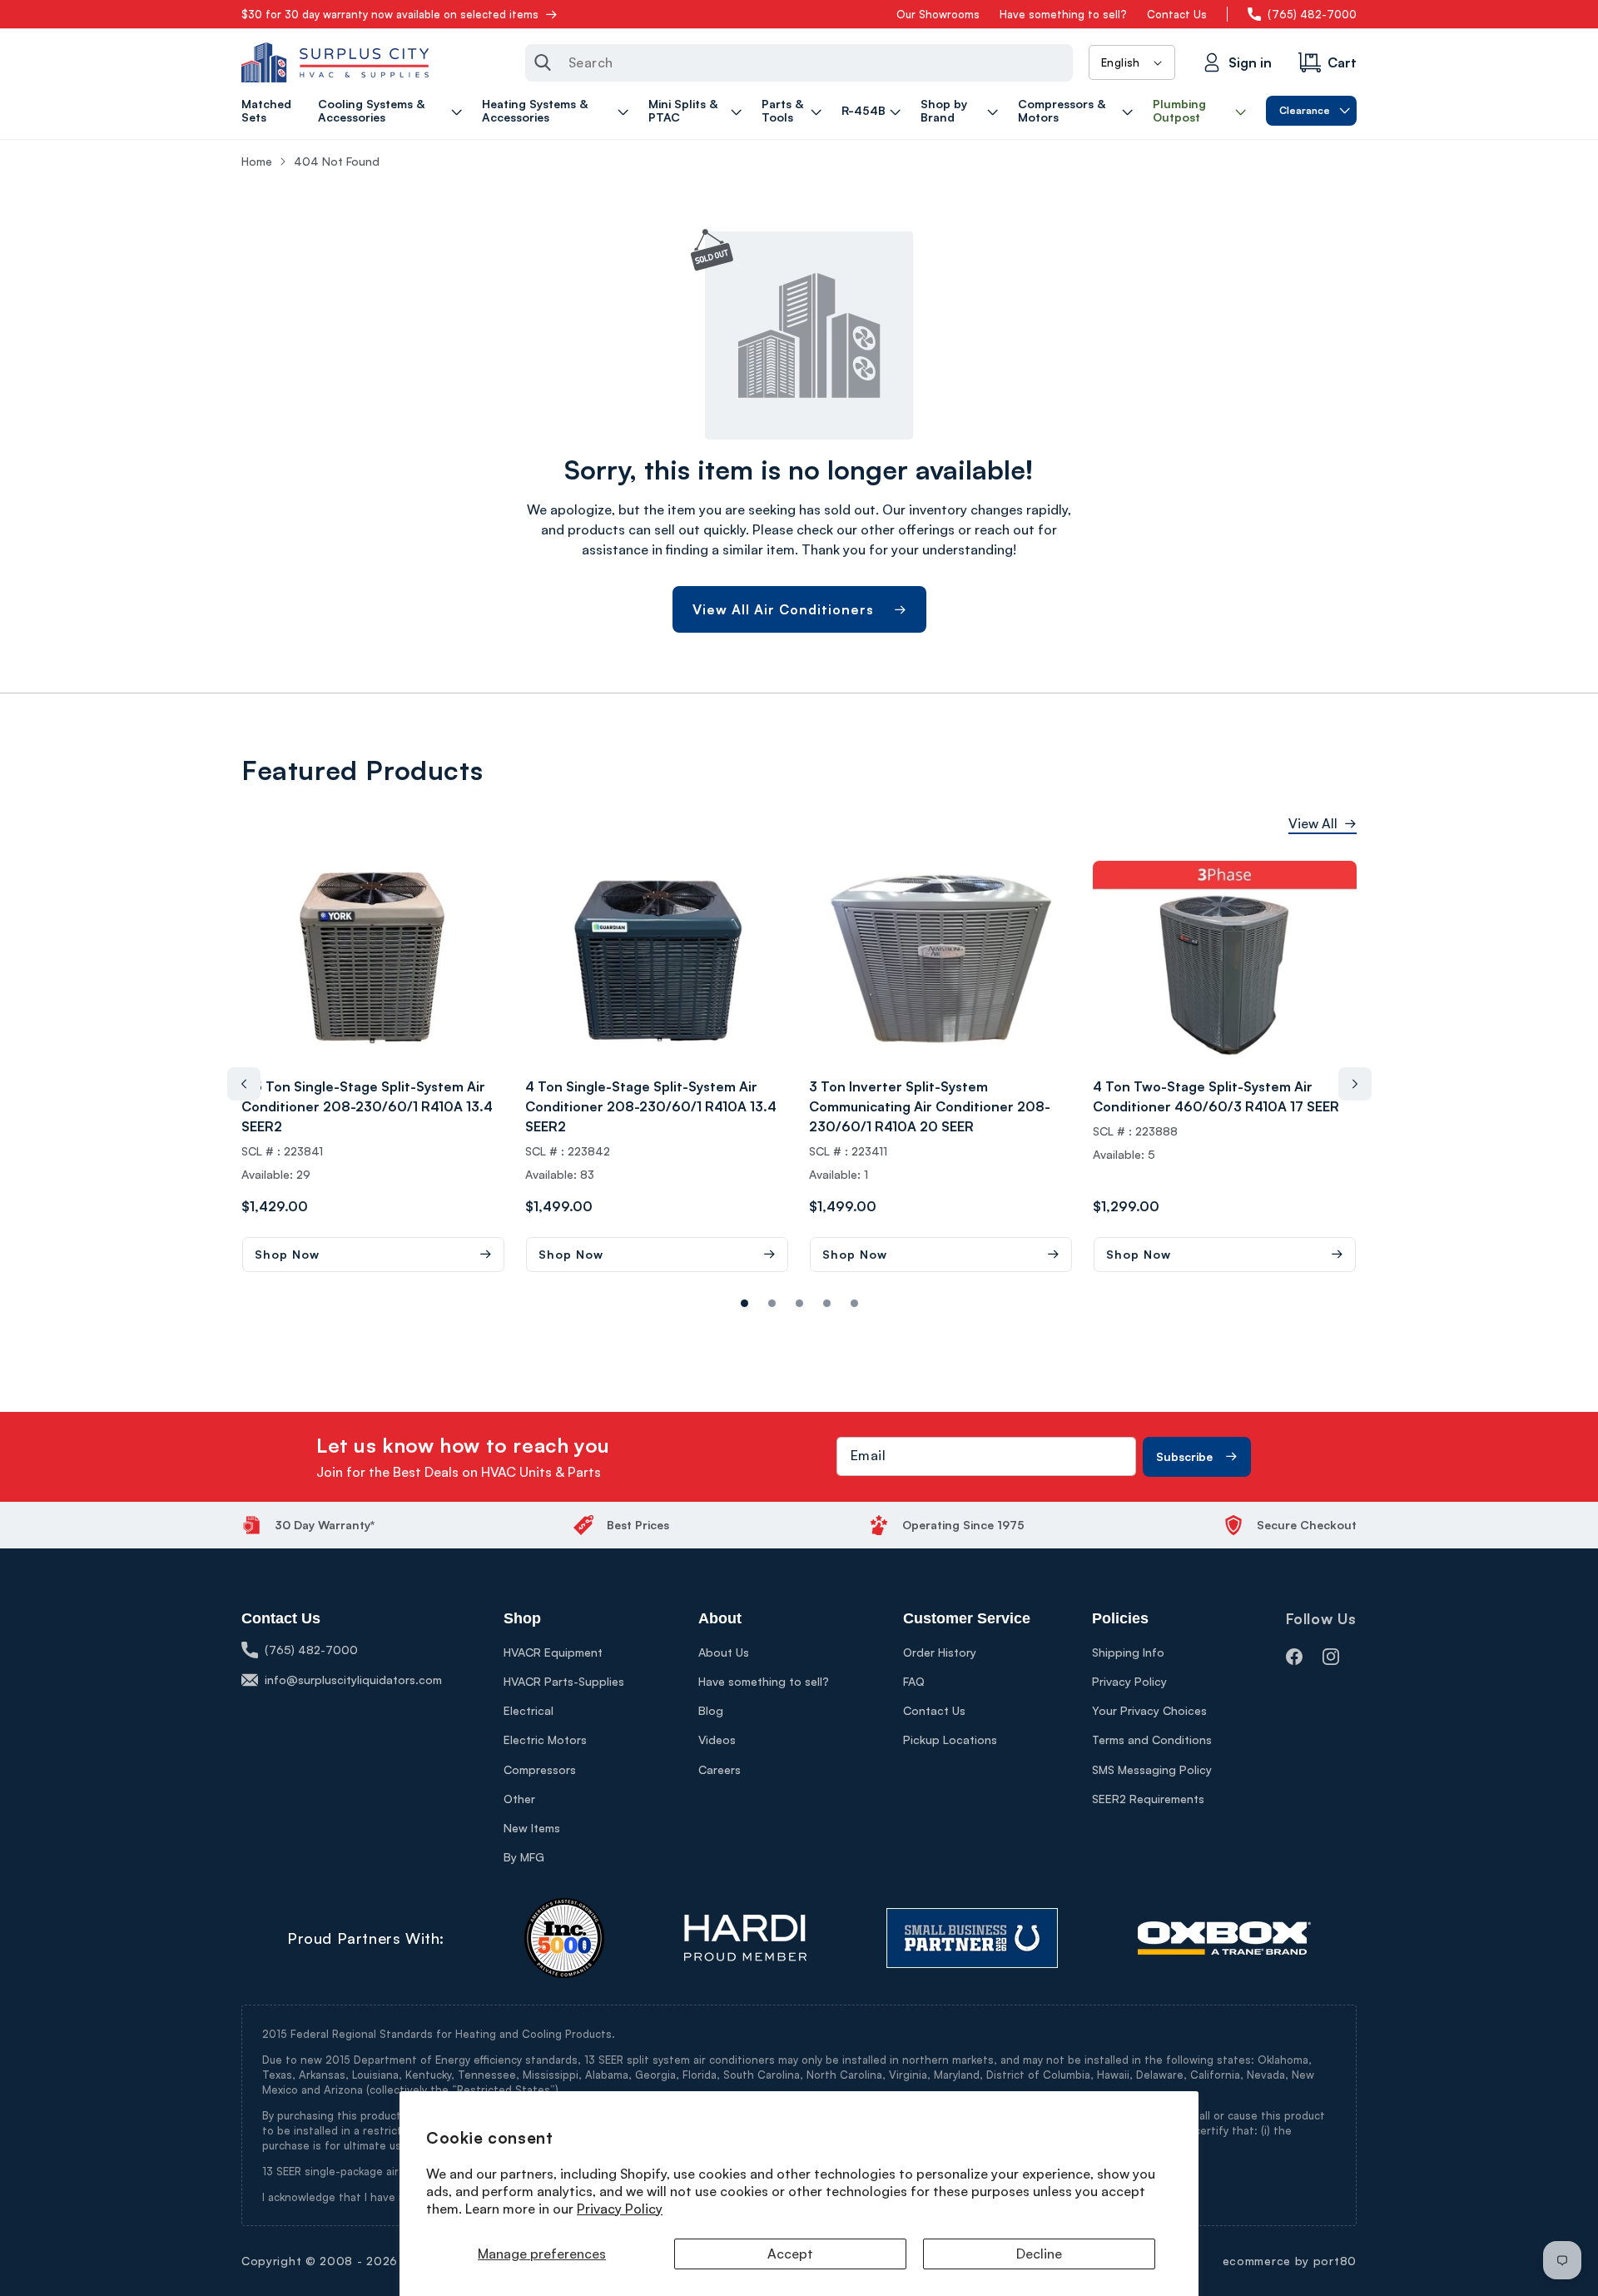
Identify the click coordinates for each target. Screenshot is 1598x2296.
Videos (717, 1739)
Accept (790, 2254)
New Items (532, 1828)
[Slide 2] (799, 1303)
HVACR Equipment (553, 1652)
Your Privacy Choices (1149, 1710)
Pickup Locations (950, 1739)
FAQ (914, 1681)
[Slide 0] (744, 1303)
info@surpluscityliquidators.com (353, 1680)
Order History (940, 1652)
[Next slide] (1355, 1084)
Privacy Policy (620, 2209)
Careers (720, 1769)
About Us (724, 1652)
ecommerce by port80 (1290, 2261)
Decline (1039, 2254)
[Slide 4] (854, 1303)
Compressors (540, 1769)
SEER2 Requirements (1148, 1799)
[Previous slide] (244, 1084)
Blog (711, 1710)
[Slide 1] (772, 1303)
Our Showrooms (938, 14)
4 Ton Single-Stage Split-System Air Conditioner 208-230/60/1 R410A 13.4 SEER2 (651, 1106)
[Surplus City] (335, 62)
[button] (392, 111)
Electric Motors (545, 1739)
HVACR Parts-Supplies (564, 1681)
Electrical (529, 1710)
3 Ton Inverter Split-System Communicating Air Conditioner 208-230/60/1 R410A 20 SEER (930, 1106)
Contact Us (1177, 14)
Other (519, 1799)
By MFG (524, 1857)
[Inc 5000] (564, 1938)
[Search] (543, 62)
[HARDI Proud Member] (745, 1938)
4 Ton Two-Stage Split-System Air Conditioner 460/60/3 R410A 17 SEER (1216, 1096)
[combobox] (799, 63)
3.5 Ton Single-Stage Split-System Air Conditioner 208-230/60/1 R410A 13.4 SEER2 (367, 1106)
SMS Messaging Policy (1152, 1769)
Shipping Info (1128, 1652)
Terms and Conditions (1152, 1739)
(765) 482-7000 (1312, 14)
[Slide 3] (827, 1303)
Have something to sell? (1063, 14)
